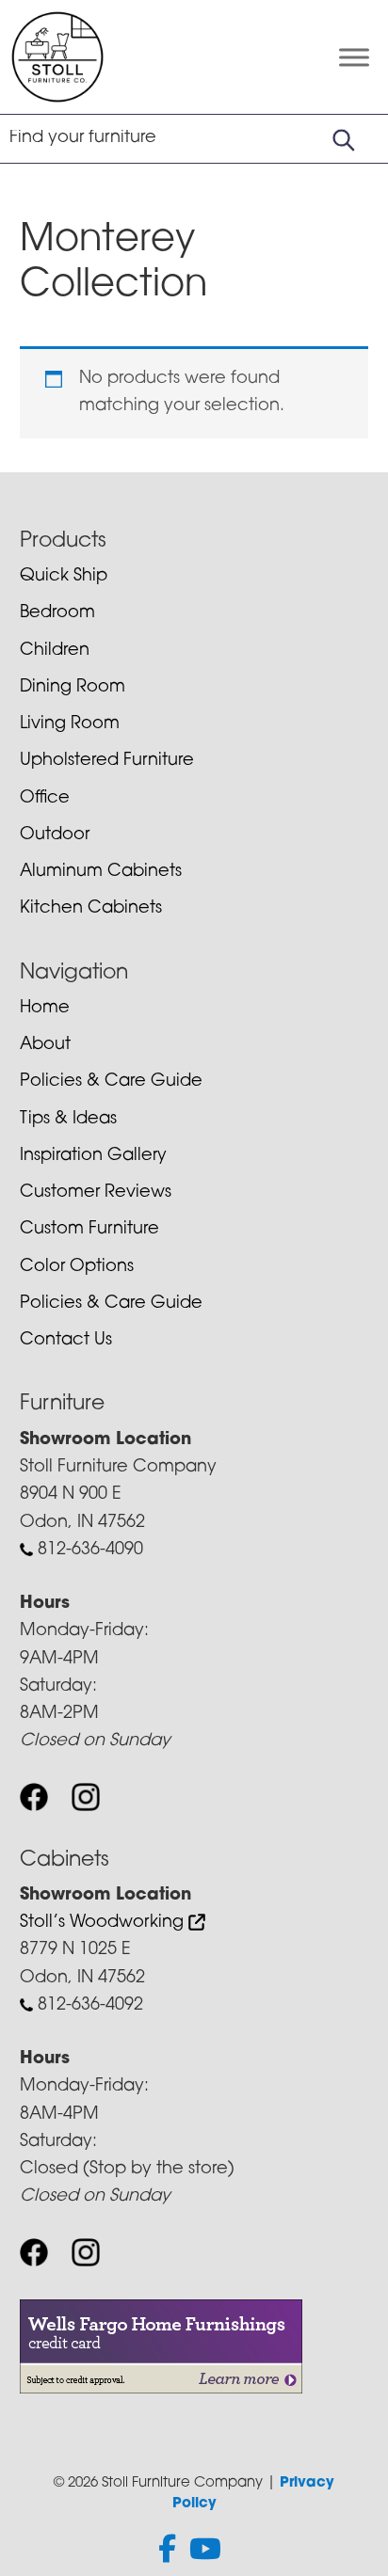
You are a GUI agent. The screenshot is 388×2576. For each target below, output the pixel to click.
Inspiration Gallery (93, 1156)
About (45, 1045)
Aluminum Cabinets (101, 872)
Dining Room (73, 688)
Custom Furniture (89, 1230)
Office (45, 799)
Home (45, 1009)
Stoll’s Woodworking (104, 1923)
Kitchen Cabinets (91, 909)
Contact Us (66, 1341)
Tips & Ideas (68, 1120)
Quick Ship (64, 577)
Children (55, 651)
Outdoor (55, 835)
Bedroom (57, 613)
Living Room (70, 724)
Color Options (77, 1267)
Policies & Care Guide (111, 1082)
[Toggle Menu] (354, 57)
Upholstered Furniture (107, 761)
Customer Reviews (96, 1193)
